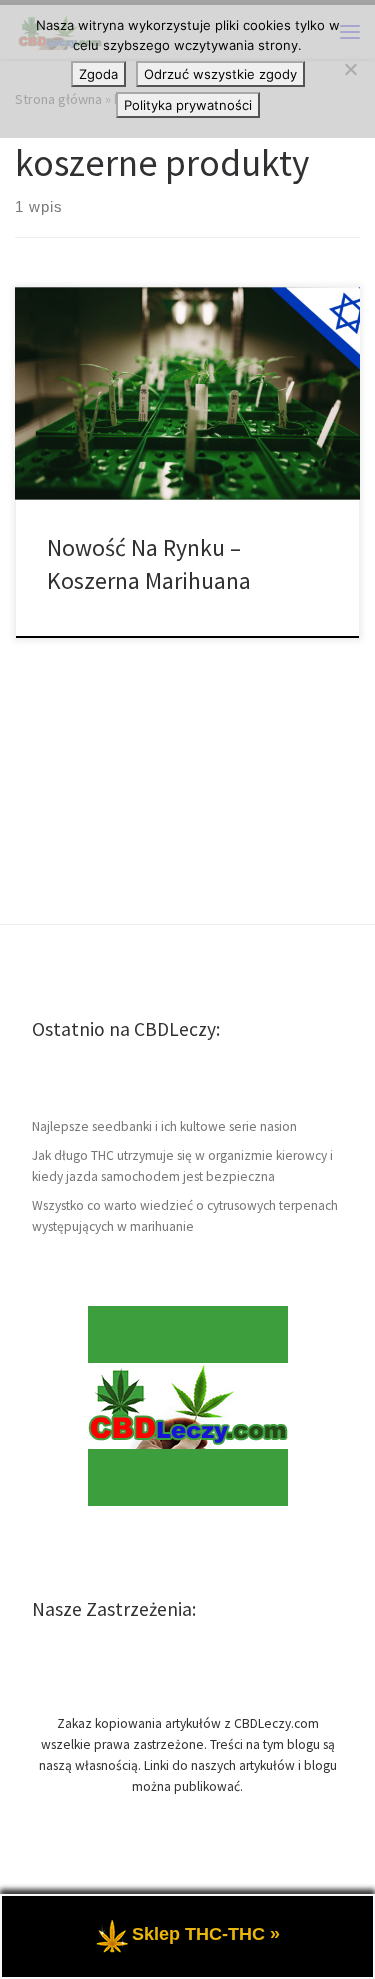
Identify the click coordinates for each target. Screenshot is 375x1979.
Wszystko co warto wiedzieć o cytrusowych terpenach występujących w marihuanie (185, 1216)
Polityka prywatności (188, 105)
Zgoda (98, 74)
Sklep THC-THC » (206, 1934)
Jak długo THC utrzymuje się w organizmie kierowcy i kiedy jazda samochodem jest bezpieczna (182, 1166)
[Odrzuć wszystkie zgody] (350, 69)
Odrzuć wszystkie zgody (220, 74)
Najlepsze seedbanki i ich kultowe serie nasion (164, 1126)
